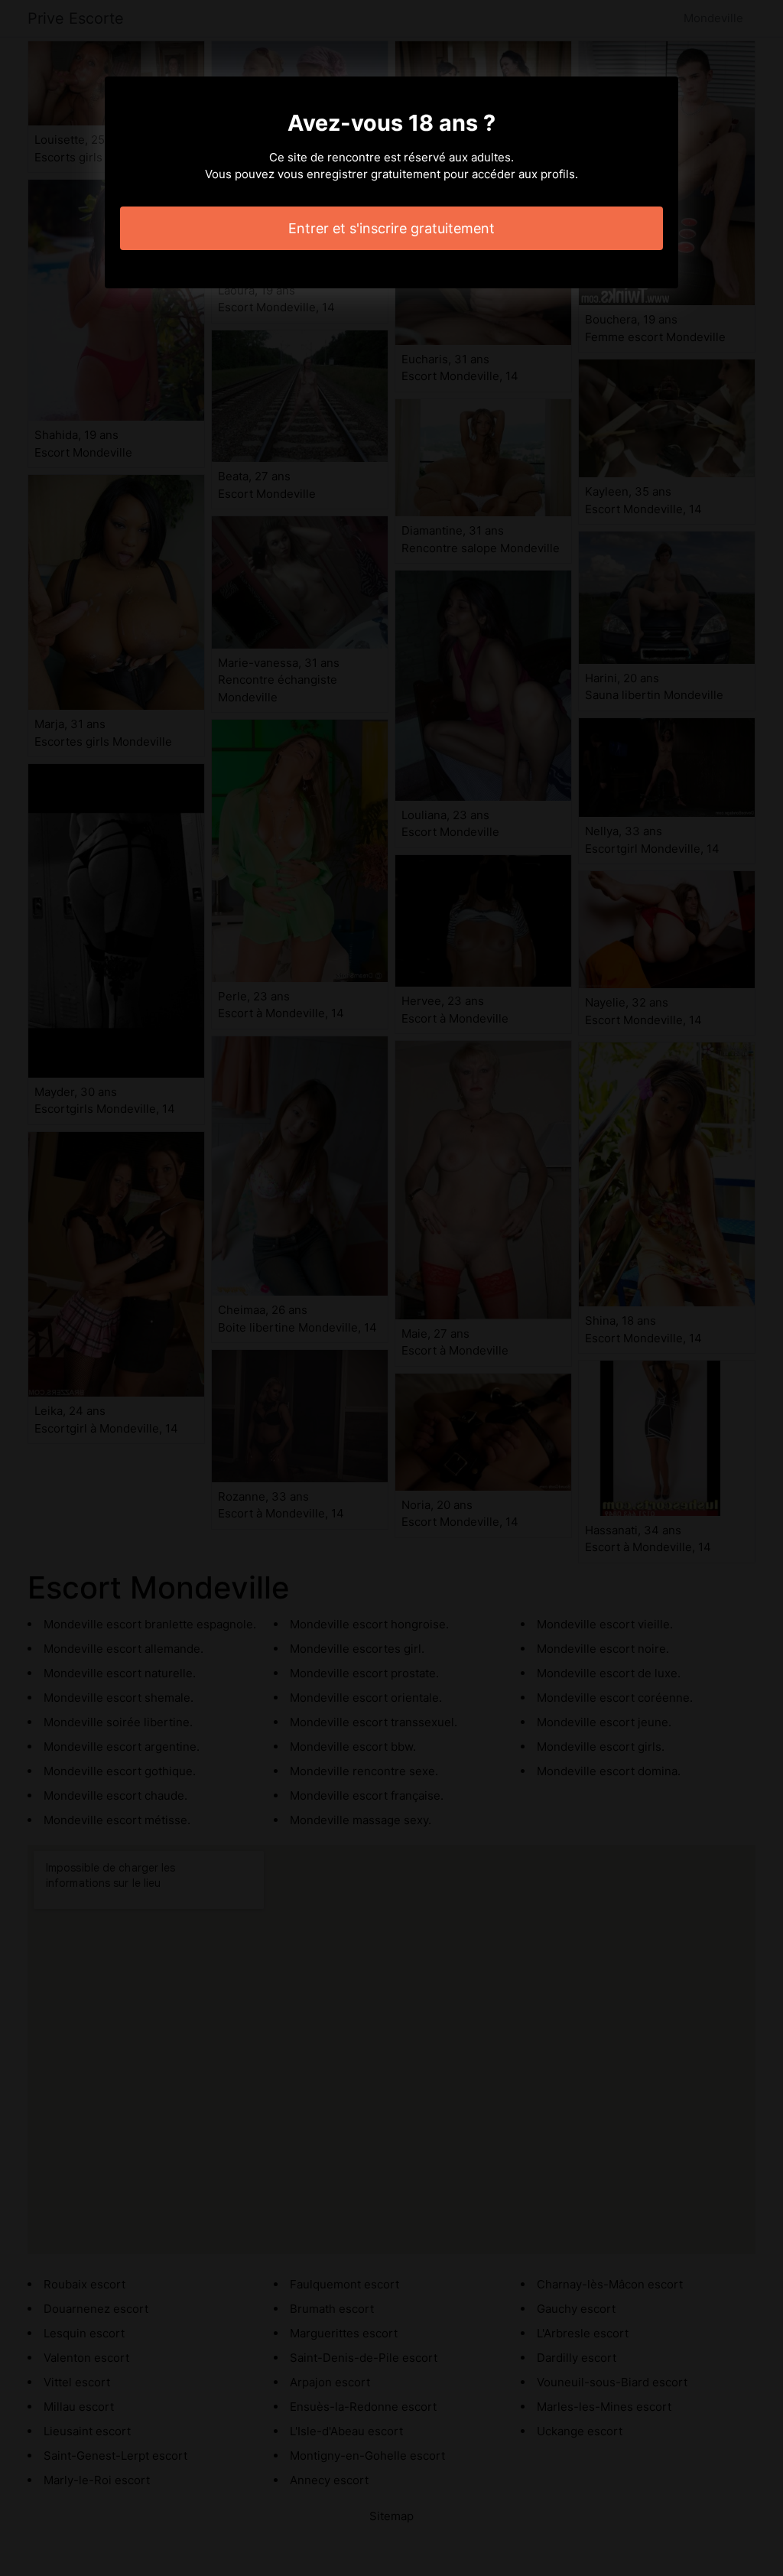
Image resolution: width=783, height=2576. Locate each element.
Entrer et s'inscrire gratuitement (391, 228)
